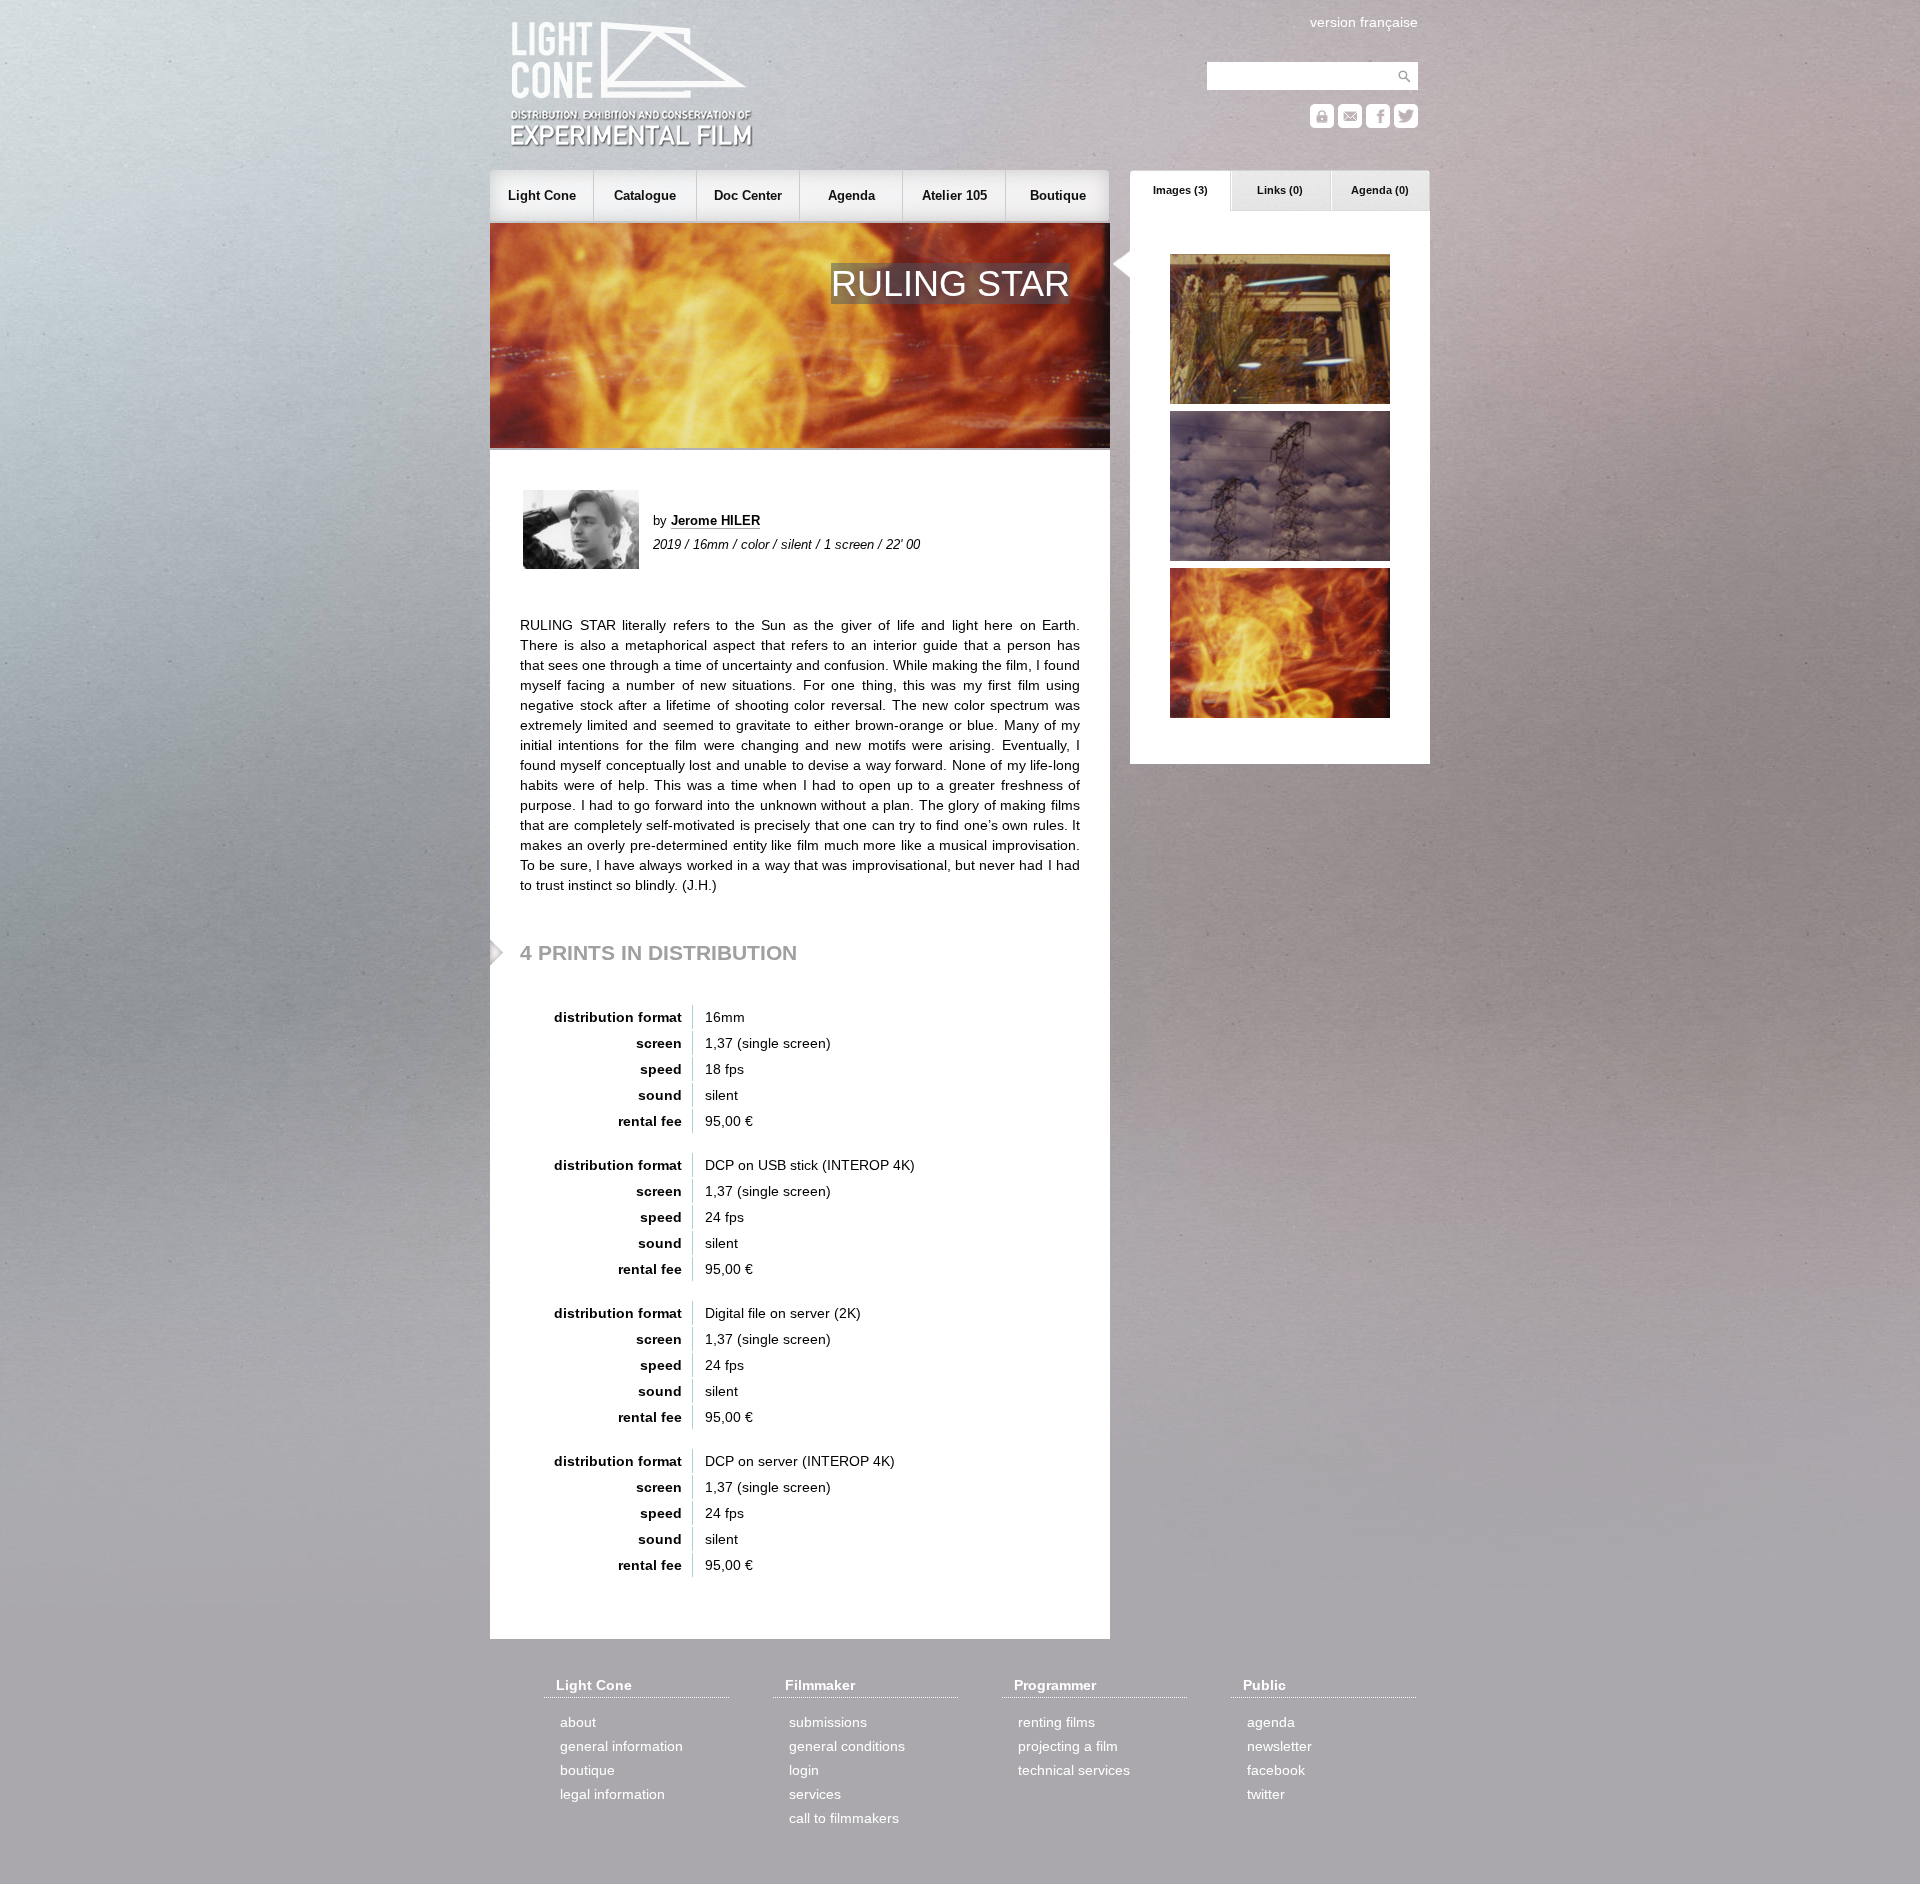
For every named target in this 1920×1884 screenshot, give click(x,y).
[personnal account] (1322, 123)
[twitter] (1406, 123)
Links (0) (1280, 190)
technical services (1074, 1770)
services (815, 1794)
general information (621, 1746)
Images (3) (1180, 190)
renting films (1056, 1722)
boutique (587, 1770)
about (578, 1722)
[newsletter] (1350, 123)
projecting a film (1068, 1746)
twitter (1266, 1794)
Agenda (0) (1380, 190)
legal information (612, 1794)
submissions (828, 1722)
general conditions (847, 1746)
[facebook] (1378, 123)
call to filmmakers (844, 1818)
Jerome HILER (715, 520)
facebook (1276, 1770)
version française (1364, 22)
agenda (1271, 1722)
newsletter (1279, 1746)
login (804, 1770)
